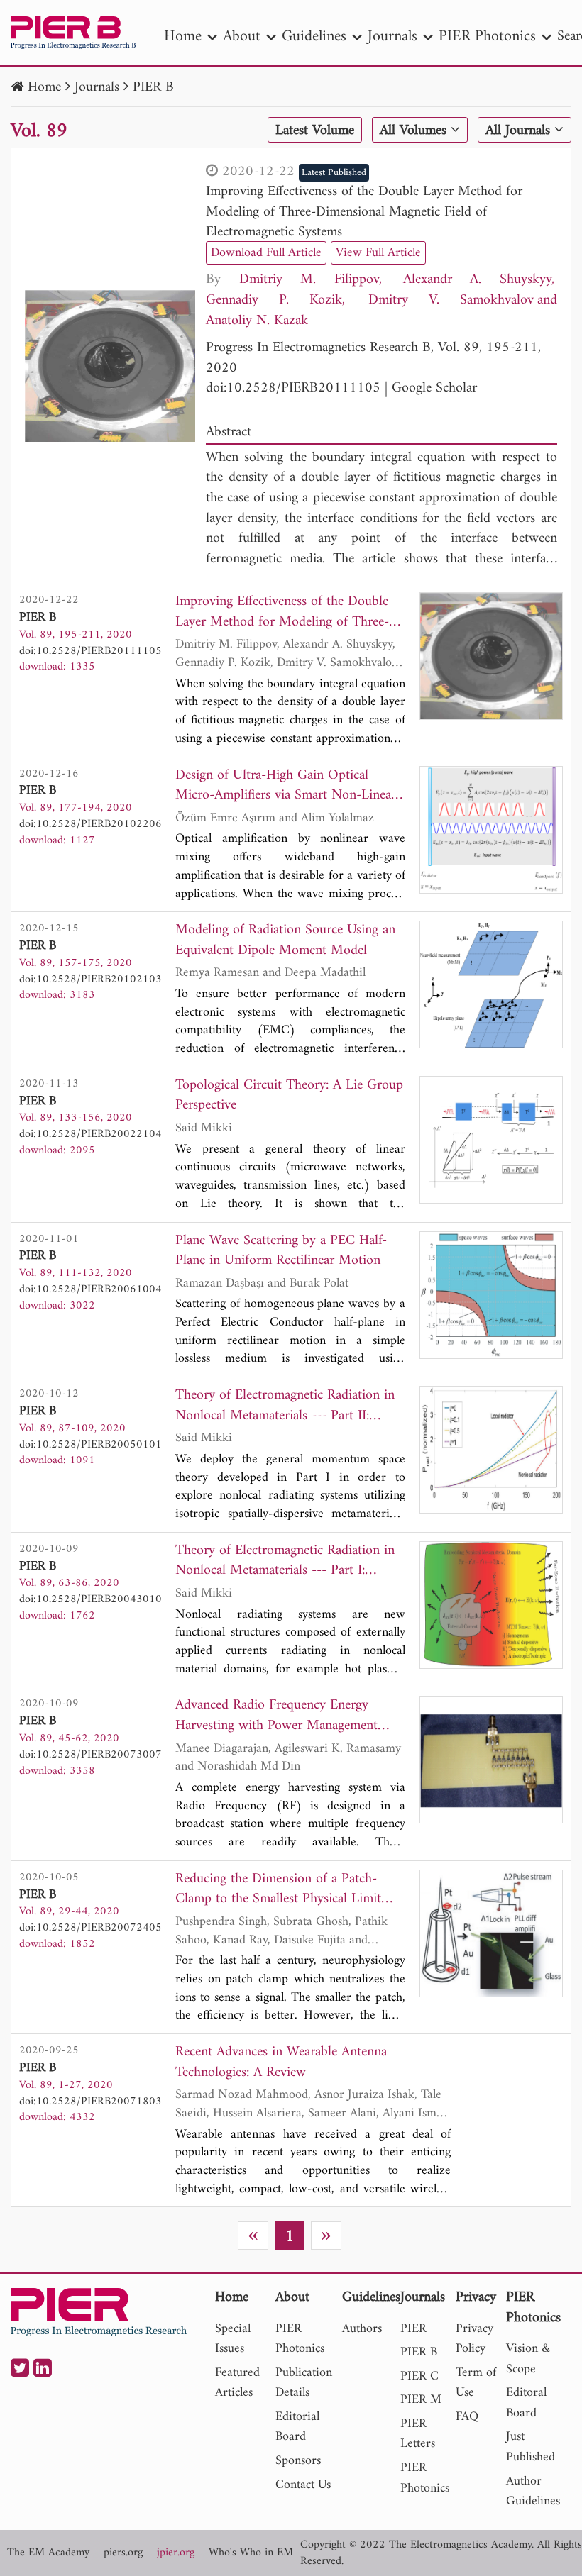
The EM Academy (48, 2553)
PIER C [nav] (419, 2376)
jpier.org (176, 2553)
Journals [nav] (392, 37)
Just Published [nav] (531, 2447)
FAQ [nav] (467, 2417)
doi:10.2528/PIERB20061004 (90, 1289)
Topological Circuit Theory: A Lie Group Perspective (289, 1096)
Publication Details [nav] (304, 2383)
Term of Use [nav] (476, 2383)
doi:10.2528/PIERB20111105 (293, 388)
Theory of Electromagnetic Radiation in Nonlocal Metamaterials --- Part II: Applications (285, 1406)
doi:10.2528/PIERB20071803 (90, 2102)
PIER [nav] (413, 2329)
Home (44, 88)
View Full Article (378, 253)
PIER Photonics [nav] (487, 37)
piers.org (123, 2553)
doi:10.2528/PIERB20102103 (90, 979)
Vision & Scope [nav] (528, 2359)
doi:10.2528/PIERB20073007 (90, 1755)
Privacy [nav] (476, 2298)
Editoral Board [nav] (526, 2403)
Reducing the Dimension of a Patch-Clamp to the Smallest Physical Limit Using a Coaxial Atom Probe (278, 1890)
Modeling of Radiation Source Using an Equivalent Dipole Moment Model (285, 941)
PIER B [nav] (419, 2352)
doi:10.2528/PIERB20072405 (90, 1928)
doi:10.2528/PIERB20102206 (90, 824)
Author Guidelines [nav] (533, 2492)
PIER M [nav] (421, 2400)
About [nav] (242, 37)
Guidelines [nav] (314, 37)
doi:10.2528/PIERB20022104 (90, 1134)
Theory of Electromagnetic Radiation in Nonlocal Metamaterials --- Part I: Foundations (285, 1561)
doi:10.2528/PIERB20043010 (90, 1599)
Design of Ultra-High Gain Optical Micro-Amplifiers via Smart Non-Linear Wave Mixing (286, 786)
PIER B (153, 88)
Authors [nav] (362, 2329)
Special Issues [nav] (233, 2339)
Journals (97, 88)
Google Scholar (434, 388)
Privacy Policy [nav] (474, 2339)
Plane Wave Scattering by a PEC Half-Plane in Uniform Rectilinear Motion (281, 1251)
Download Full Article (266, 253)
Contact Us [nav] (303, 2485)
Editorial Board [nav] (297, 2427)
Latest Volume (315, 131)
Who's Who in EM (251, 2553)
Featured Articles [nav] (237, 2383)
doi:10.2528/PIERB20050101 (90, 1445)
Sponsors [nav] (298, 2461)
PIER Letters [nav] (418, 2434)
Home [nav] (183, 37)
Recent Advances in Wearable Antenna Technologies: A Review (281, 2063)
